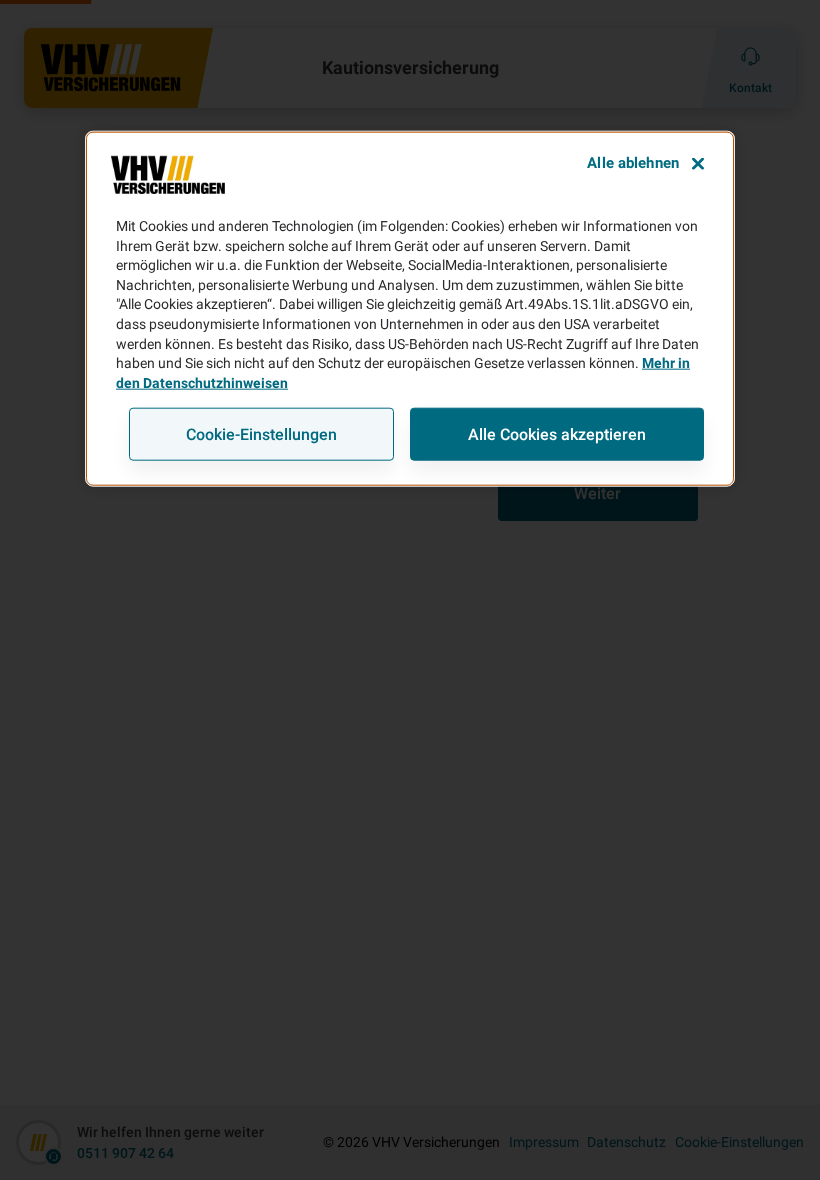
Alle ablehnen (633, 163)
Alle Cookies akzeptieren (557, 434)
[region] (410, 309)
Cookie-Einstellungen (261, 434)
